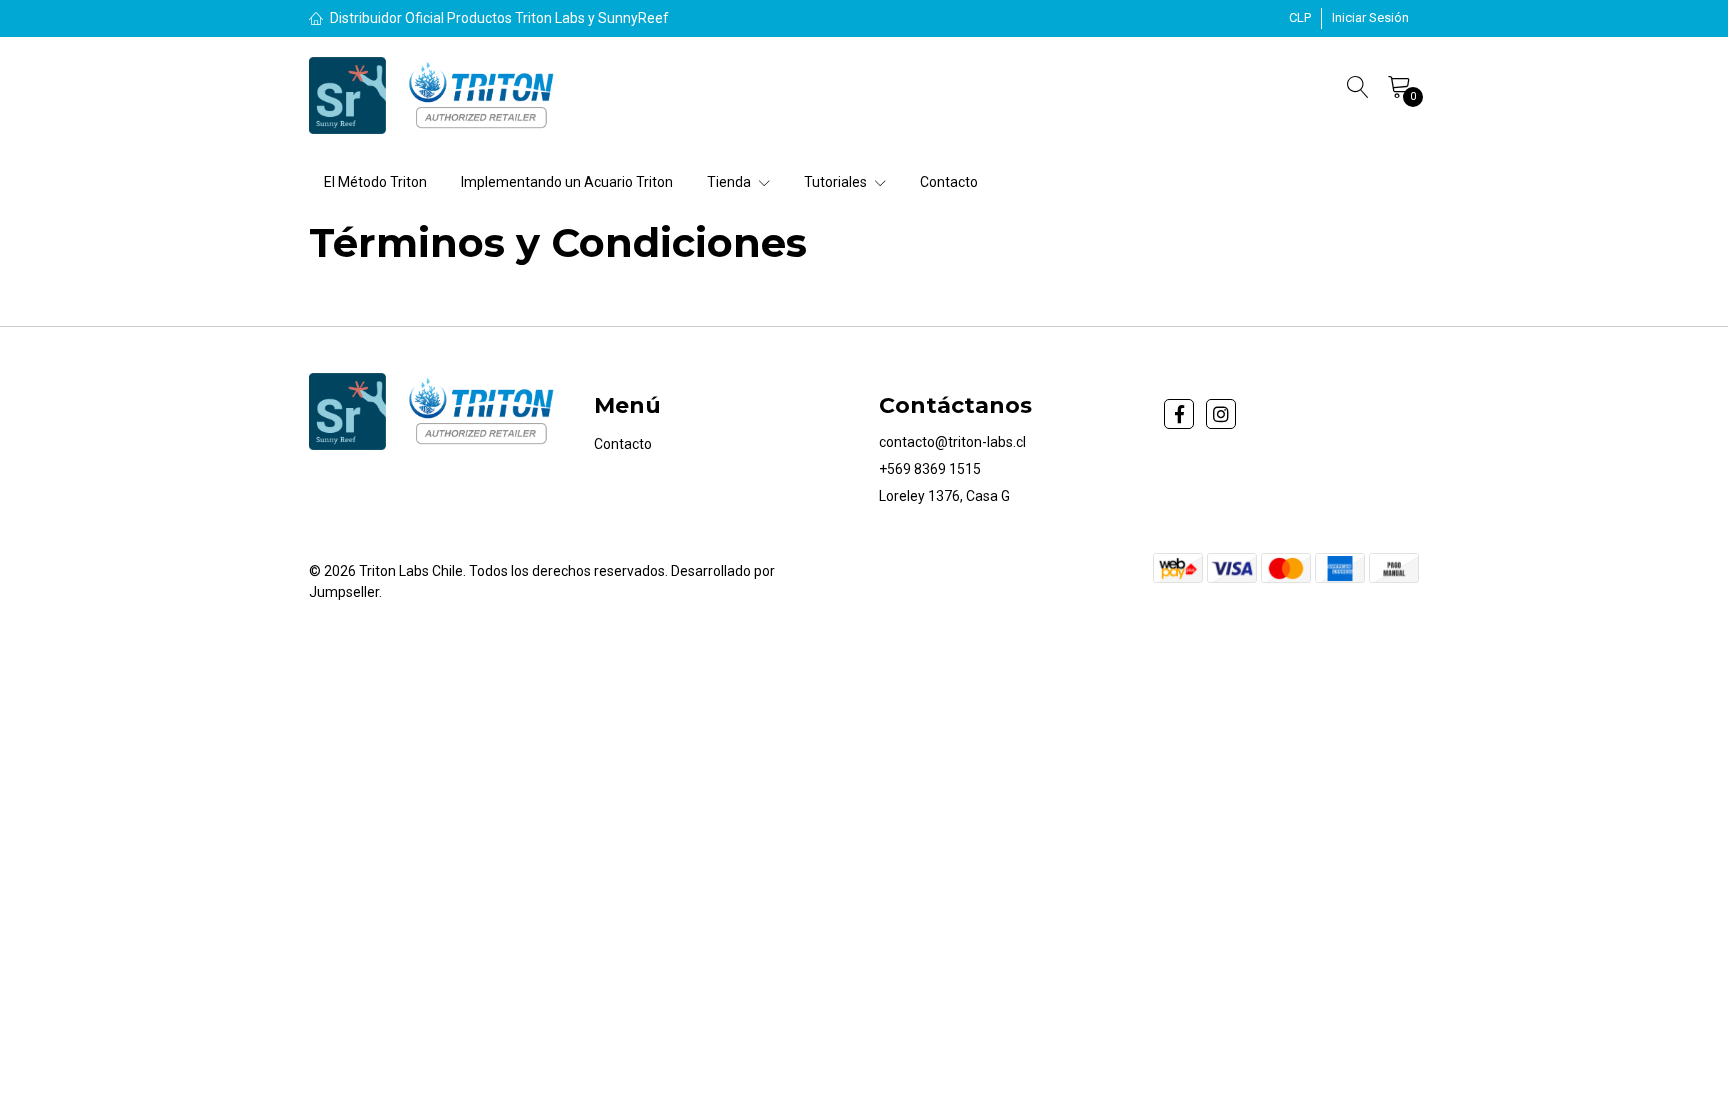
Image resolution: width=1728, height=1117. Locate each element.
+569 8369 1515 (930, 469)
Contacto (949, 182)
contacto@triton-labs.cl (952, 442)
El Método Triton (375, 182)
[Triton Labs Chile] (436, 95)
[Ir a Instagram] (1221, 414)
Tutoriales (837, 182)
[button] (1300, 18)
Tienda (730, 182)
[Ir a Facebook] (1179, 414)
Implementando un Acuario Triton (567, 182)
